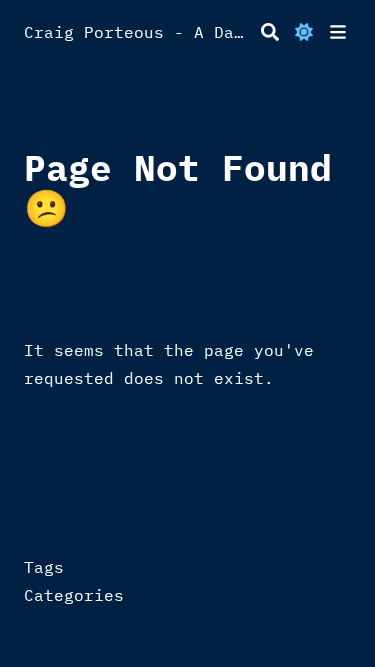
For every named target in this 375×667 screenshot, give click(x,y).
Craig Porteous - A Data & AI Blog (138, 32)
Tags (44, 567)
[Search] (270, 32)
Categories (74, 595)
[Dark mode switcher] (304, 32)
